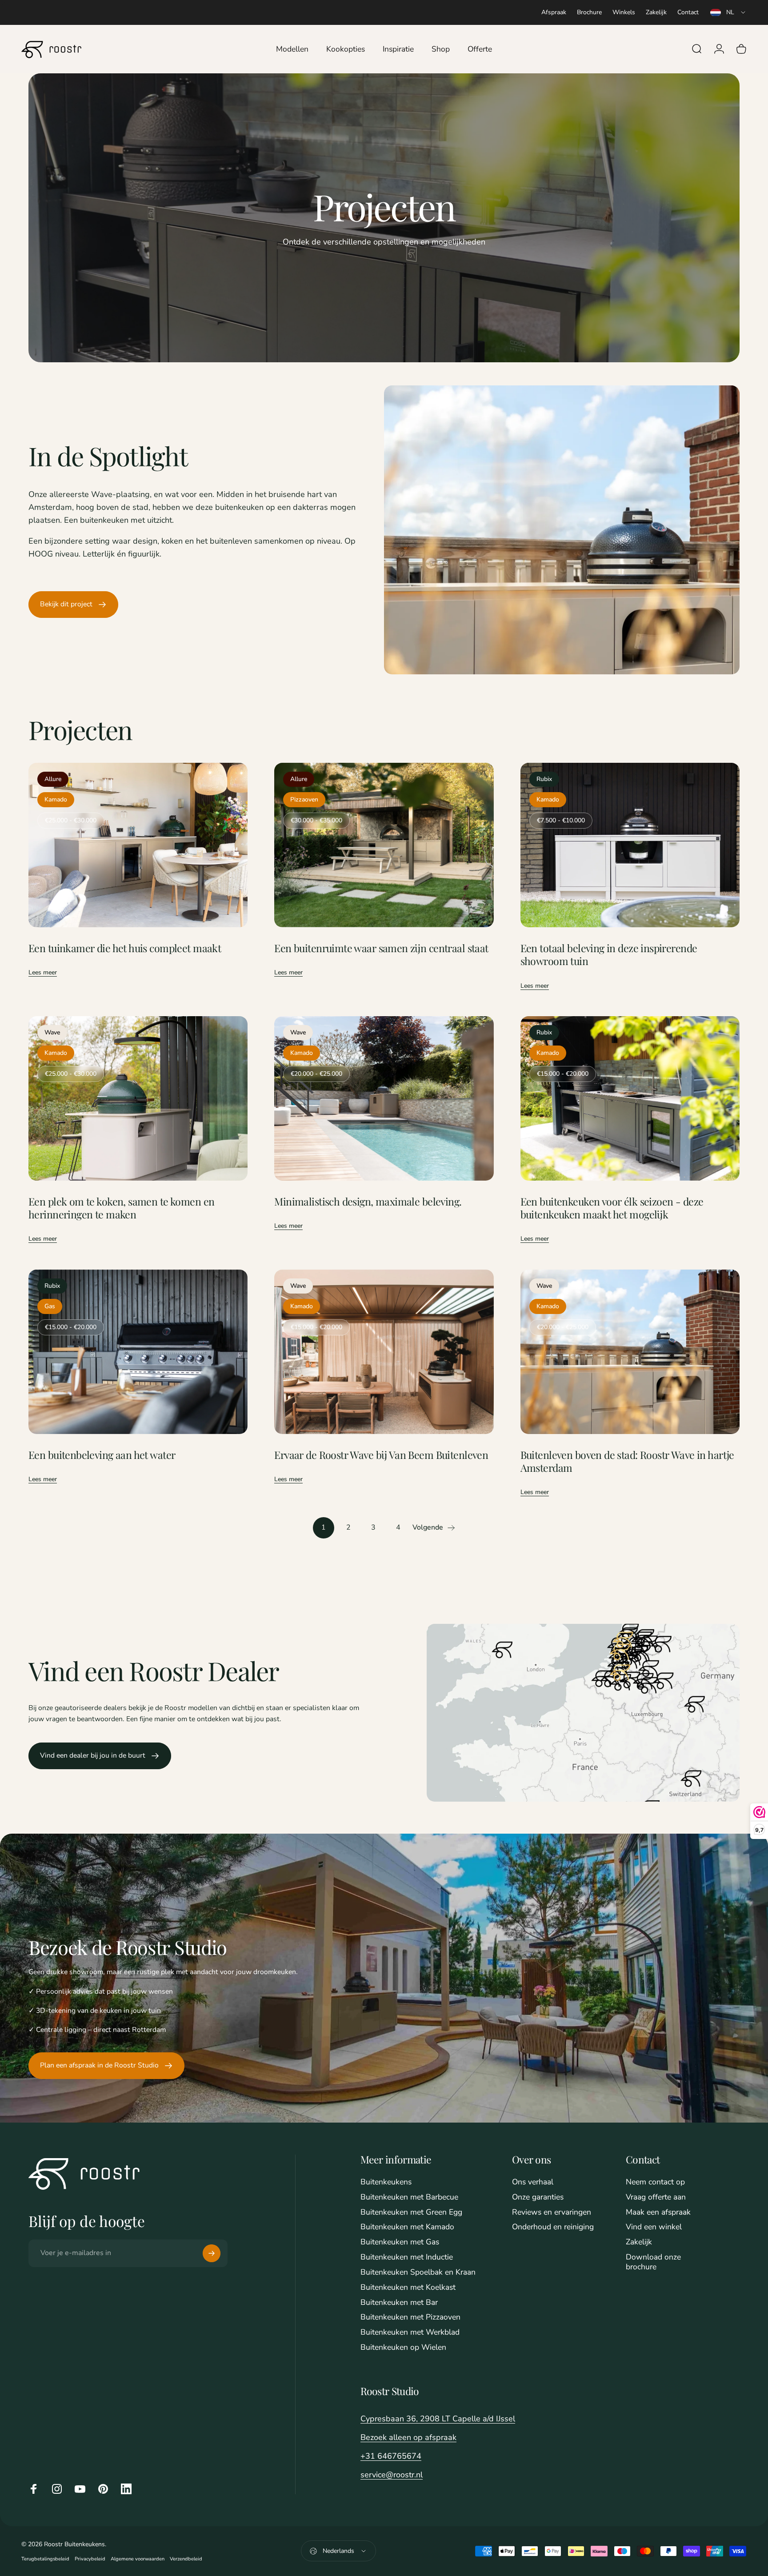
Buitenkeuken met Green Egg (411, 2212)
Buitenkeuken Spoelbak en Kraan (418, 2272)
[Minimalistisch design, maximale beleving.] (384, 1098)
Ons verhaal (533, 2182)
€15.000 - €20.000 (563, 1074)
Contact (688, 12)
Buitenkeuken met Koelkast (408, 2288)
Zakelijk (656, 12)
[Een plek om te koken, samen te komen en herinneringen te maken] (138, 1098)
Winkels (624, 12)
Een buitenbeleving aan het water (102, 1455)
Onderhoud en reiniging (553, 2227)
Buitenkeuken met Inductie (407, 2257)
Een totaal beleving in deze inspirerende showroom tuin (609, 954)
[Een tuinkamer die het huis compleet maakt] (138, 845)
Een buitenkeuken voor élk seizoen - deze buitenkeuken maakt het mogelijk (612, 1208)
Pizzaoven (304, 799)
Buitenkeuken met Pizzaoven (410, 2317)
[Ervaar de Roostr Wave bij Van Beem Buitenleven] (384, 1352)
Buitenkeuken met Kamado (407, 2227)
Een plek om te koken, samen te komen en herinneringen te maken (121, 1208)
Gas (50, 1306)
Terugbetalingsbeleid (45, 2559)
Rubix (544, 779)
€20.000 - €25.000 (316, 1074)
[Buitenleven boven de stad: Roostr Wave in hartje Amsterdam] (630, 1352)
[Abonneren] (212, 2253)
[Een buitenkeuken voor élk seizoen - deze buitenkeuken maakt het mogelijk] (630, 1098)
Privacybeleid (90, 2559)
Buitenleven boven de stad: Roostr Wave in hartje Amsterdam (627, 1461)
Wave (52, 1032)
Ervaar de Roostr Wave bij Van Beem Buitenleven (381, 1455)
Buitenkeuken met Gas (400, 2242)
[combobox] (728, 12)
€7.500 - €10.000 (561, 820)
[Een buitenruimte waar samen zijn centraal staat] (384, 845)
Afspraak (554, 12)
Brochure (589, 12)
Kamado (56, 799)
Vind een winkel (654, 2227)
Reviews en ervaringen (552, 2212)
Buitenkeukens (386, 2182)
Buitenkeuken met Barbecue (409, 2197)
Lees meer (43, 972)
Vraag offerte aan (656, 2197)
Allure (53, 779)
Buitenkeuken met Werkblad (410, 2332)
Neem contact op (655, 2182)
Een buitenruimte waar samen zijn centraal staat (381, 948)
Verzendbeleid (186, 2559)
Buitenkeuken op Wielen (403, 2348)
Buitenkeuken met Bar (399, 2303)
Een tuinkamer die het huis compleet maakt (125, 948)
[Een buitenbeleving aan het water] (138, 1352)
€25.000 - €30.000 (71, 820)
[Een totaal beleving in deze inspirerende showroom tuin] (630, 845)
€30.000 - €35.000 (316, 820)
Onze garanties (538, 2197)
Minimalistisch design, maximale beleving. (368, 1201)
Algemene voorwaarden (138, 2559)
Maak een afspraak (658, 2212)
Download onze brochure (653, 2262)
